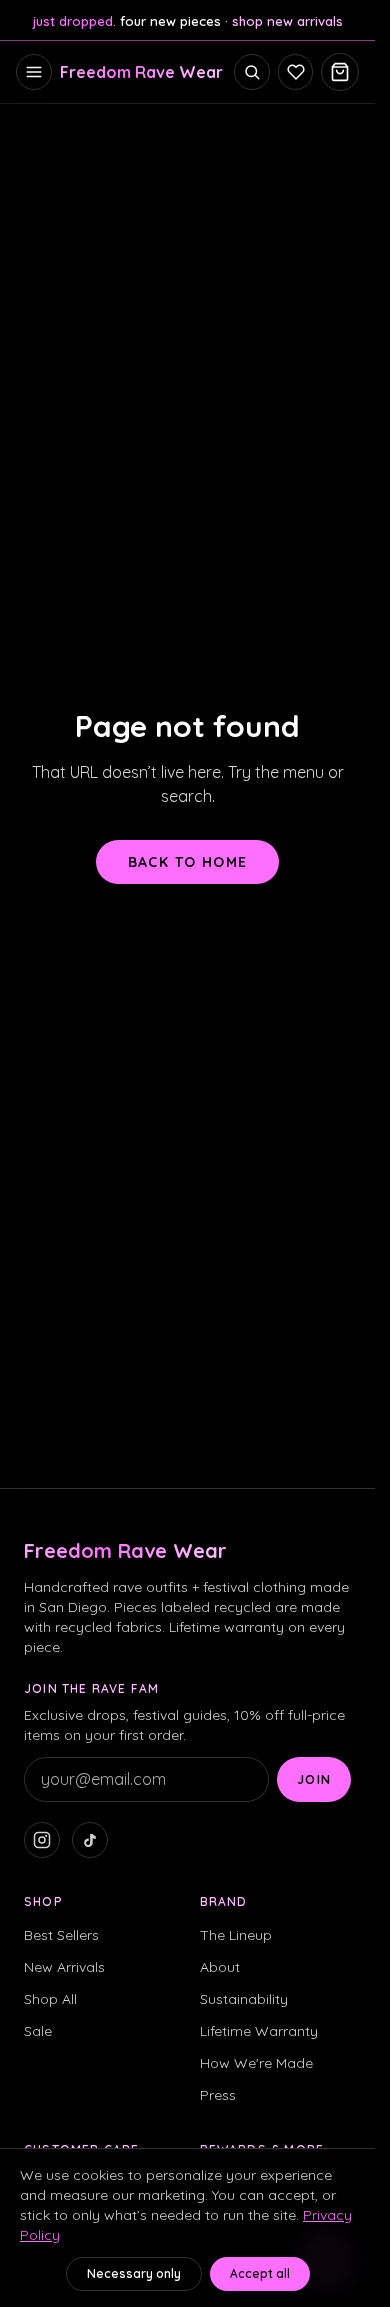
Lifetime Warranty (259, 2031)
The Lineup (236, 1935)
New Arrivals (64, 1967)
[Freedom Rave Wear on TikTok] (90, 1840)
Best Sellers (61, 1935)
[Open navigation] (34, 72)
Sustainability (244, 1999)
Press (218, 2095)
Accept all (260, 2273)
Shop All (50, 1999)
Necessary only (134, 2273)
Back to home (188, 862)
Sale (38, 2031)
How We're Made (256, 2063)
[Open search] (252, 72)
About (220, 1967)
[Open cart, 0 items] (340, 72)
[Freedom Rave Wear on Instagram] (42, 1840)
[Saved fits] (296, 72)
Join (314, 1779)
